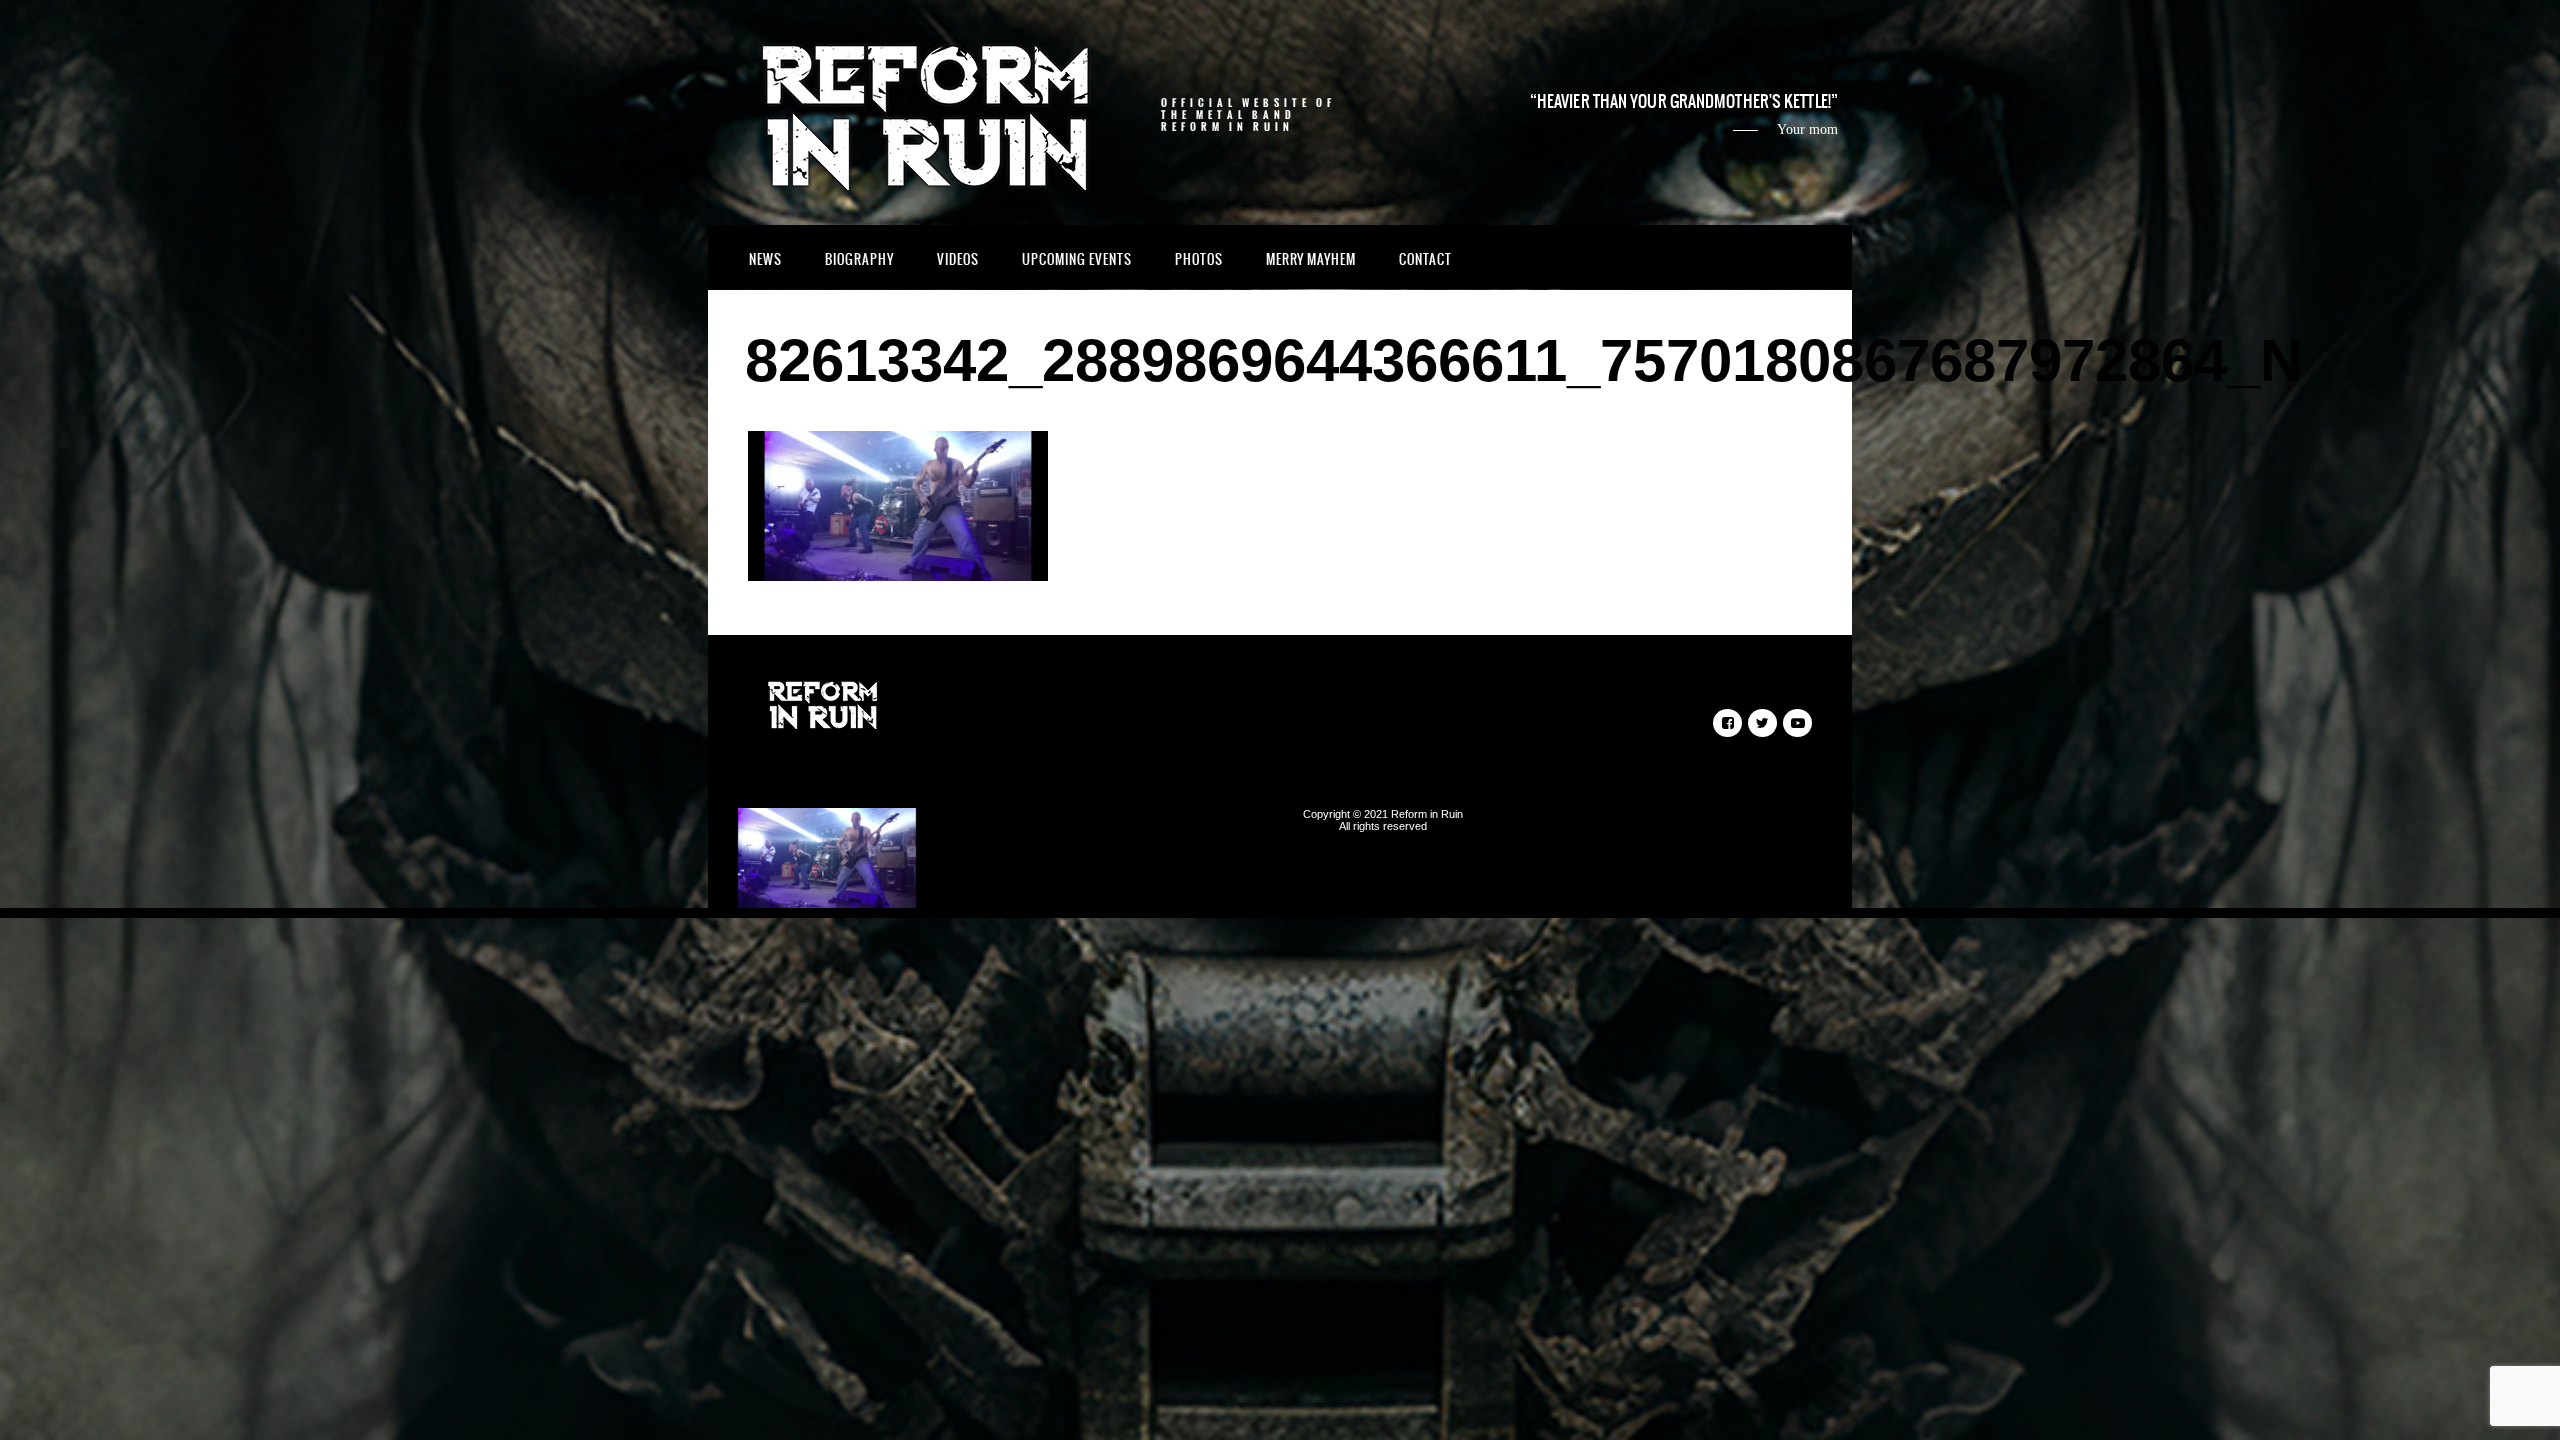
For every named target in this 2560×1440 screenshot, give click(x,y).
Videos (958, 259)
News (765, 259)
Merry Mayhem (1311, 259)
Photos (1199, 259)
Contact (1425, 259)
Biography (859, 259)
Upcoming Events (1077, 259)
